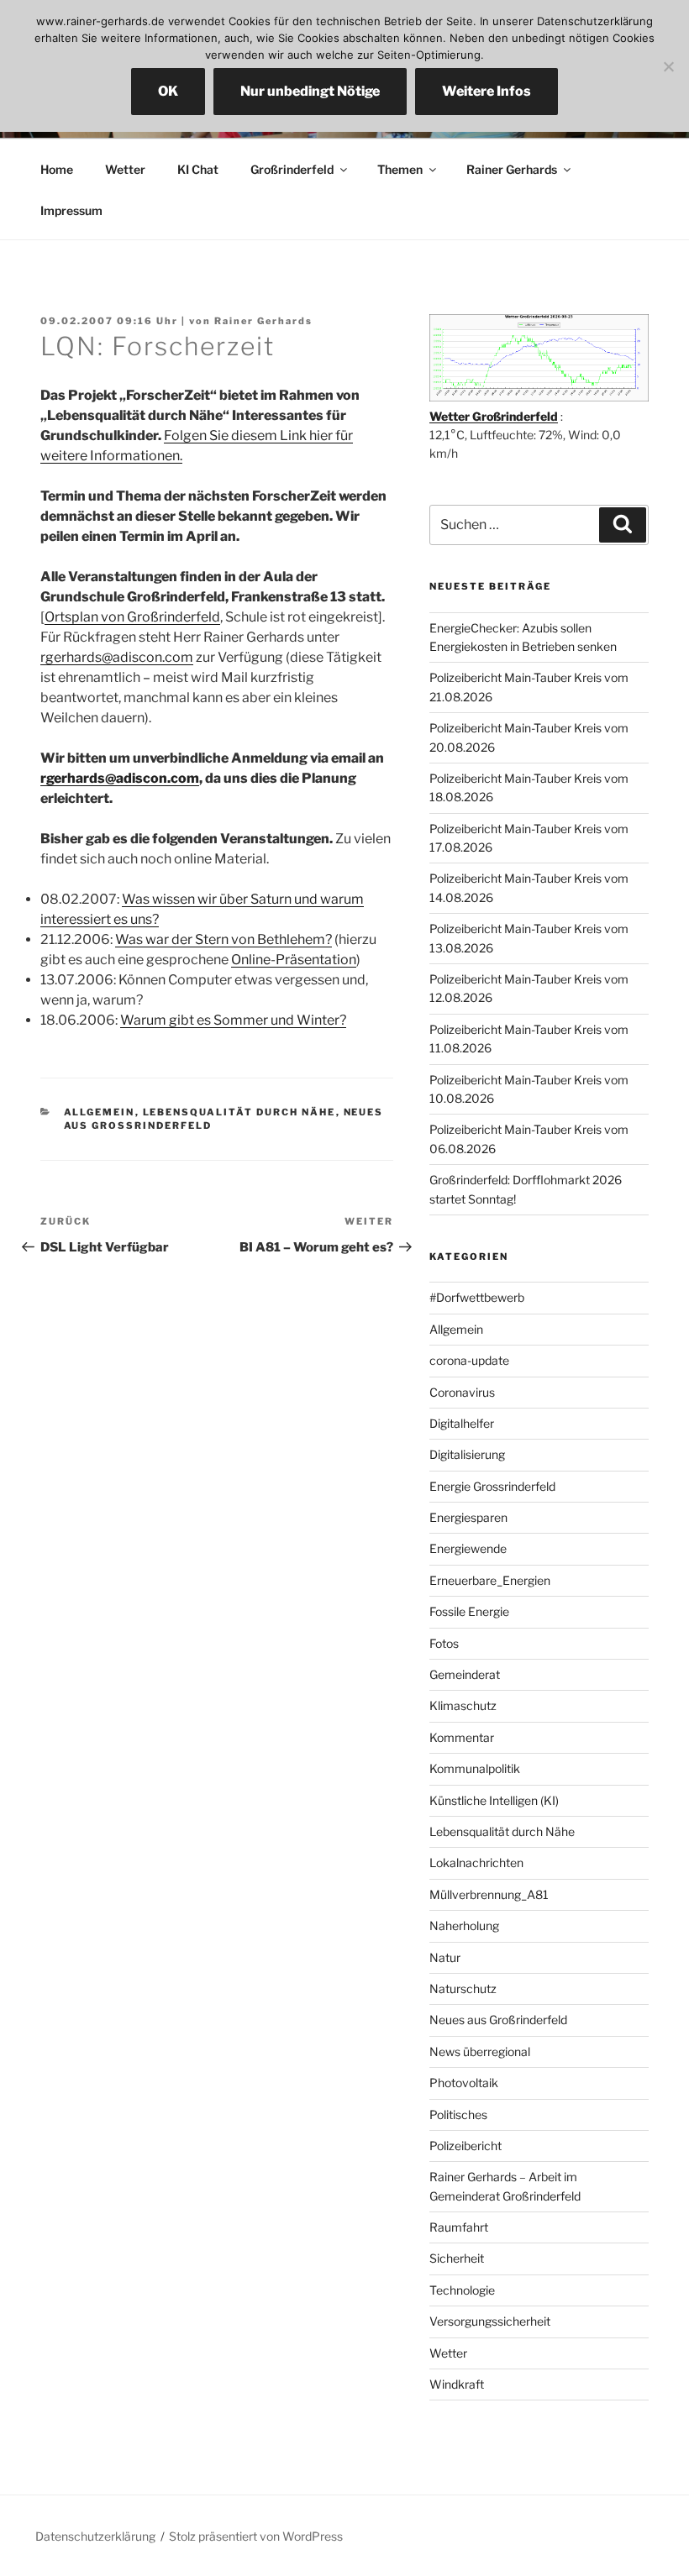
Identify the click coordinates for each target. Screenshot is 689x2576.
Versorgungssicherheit (490, 2321)
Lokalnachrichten (476, 1862)
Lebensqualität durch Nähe (239, 1112)
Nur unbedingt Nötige (310, 91)
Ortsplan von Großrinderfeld (132, 617)
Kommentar (462, 1737)
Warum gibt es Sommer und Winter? (233, 1020)
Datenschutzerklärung (95, 2536)
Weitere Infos (487, 91)
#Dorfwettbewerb (477, 1297)
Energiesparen (468, 1517)
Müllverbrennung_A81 (489, 1894)
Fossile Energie (469, 1611)
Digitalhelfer (462, 1423)
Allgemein (100, 1112)
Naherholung (464, 1925)
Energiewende (468, 1548)
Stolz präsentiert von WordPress (256, 2536)
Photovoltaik (464, 2083)
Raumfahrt (459, 2227)
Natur (445, 1957)
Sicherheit (457, 2258)
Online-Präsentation (294, 960)
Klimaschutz (463, 1705)
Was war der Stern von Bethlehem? (224, 939)
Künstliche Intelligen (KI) (494, 1800)
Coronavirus (462, 1392)
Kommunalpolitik (475, 1768)
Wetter (125, 169)
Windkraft (457, 2384)
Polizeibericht (465, 2146)
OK (168, 91)
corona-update (469, 1360)
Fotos (444, 1643)
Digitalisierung (467, 1454)
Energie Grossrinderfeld (492, 1486)
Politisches (458, 2114)
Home (57, 169)
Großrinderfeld (292, 169)
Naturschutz (463, 1988)
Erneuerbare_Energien (490, 1580)
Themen (400, 169)
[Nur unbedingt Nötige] (668, 66)
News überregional (480, 2051)
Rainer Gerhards (512, 169)
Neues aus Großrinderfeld (498, 2020)
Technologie (462, 2290)
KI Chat (198, 169)
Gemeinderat (465, 1674)
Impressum (71, 210)
